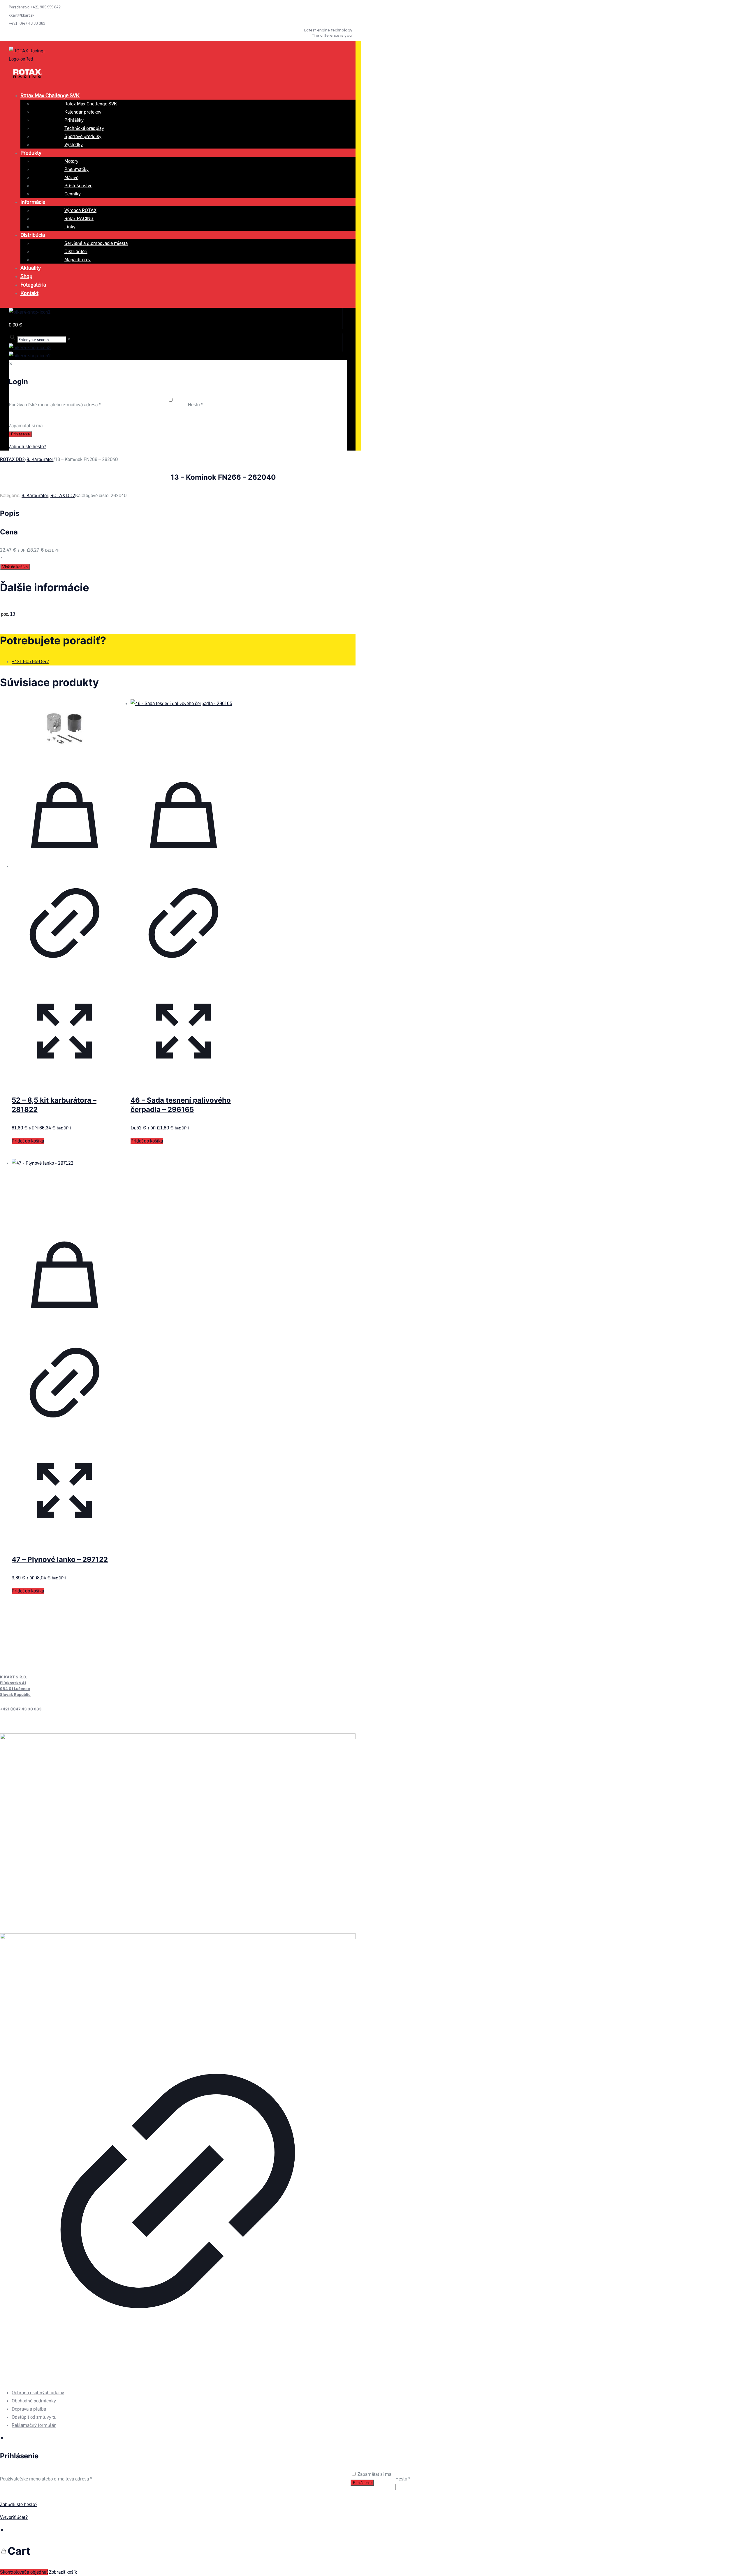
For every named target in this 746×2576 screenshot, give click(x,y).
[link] (178, 2152)
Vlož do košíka (15, 567)
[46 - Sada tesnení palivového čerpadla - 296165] (183, 728)
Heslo (403, 2479)
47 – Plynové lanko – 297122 (60, 1559)
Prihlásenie (362, 2483)
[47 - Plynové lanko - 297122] (65, 1188)
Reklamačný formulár (34, 2425)
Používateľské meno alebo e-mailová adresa (46, 2479)
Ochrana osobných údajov (38, 2393)
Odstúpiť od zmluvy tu (34, 2417)
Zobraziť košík (63, 2572)
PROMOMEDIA (38, 2380)
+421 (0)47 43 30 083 (21, 1709)
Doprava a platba (29, 2409)
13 (13, 614)
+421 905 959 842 (30, 661)
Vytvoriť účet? (14, 2517)
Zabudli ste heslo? (19, 2504)
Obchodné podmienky (34, 2401)
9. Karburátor (40, 459)
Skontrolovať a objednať (24, 2572)
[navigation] (373, 2551)
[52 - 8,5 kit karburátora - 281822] (65, 728)
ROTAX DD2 (12, 459)
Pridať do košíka (28, 1141)
